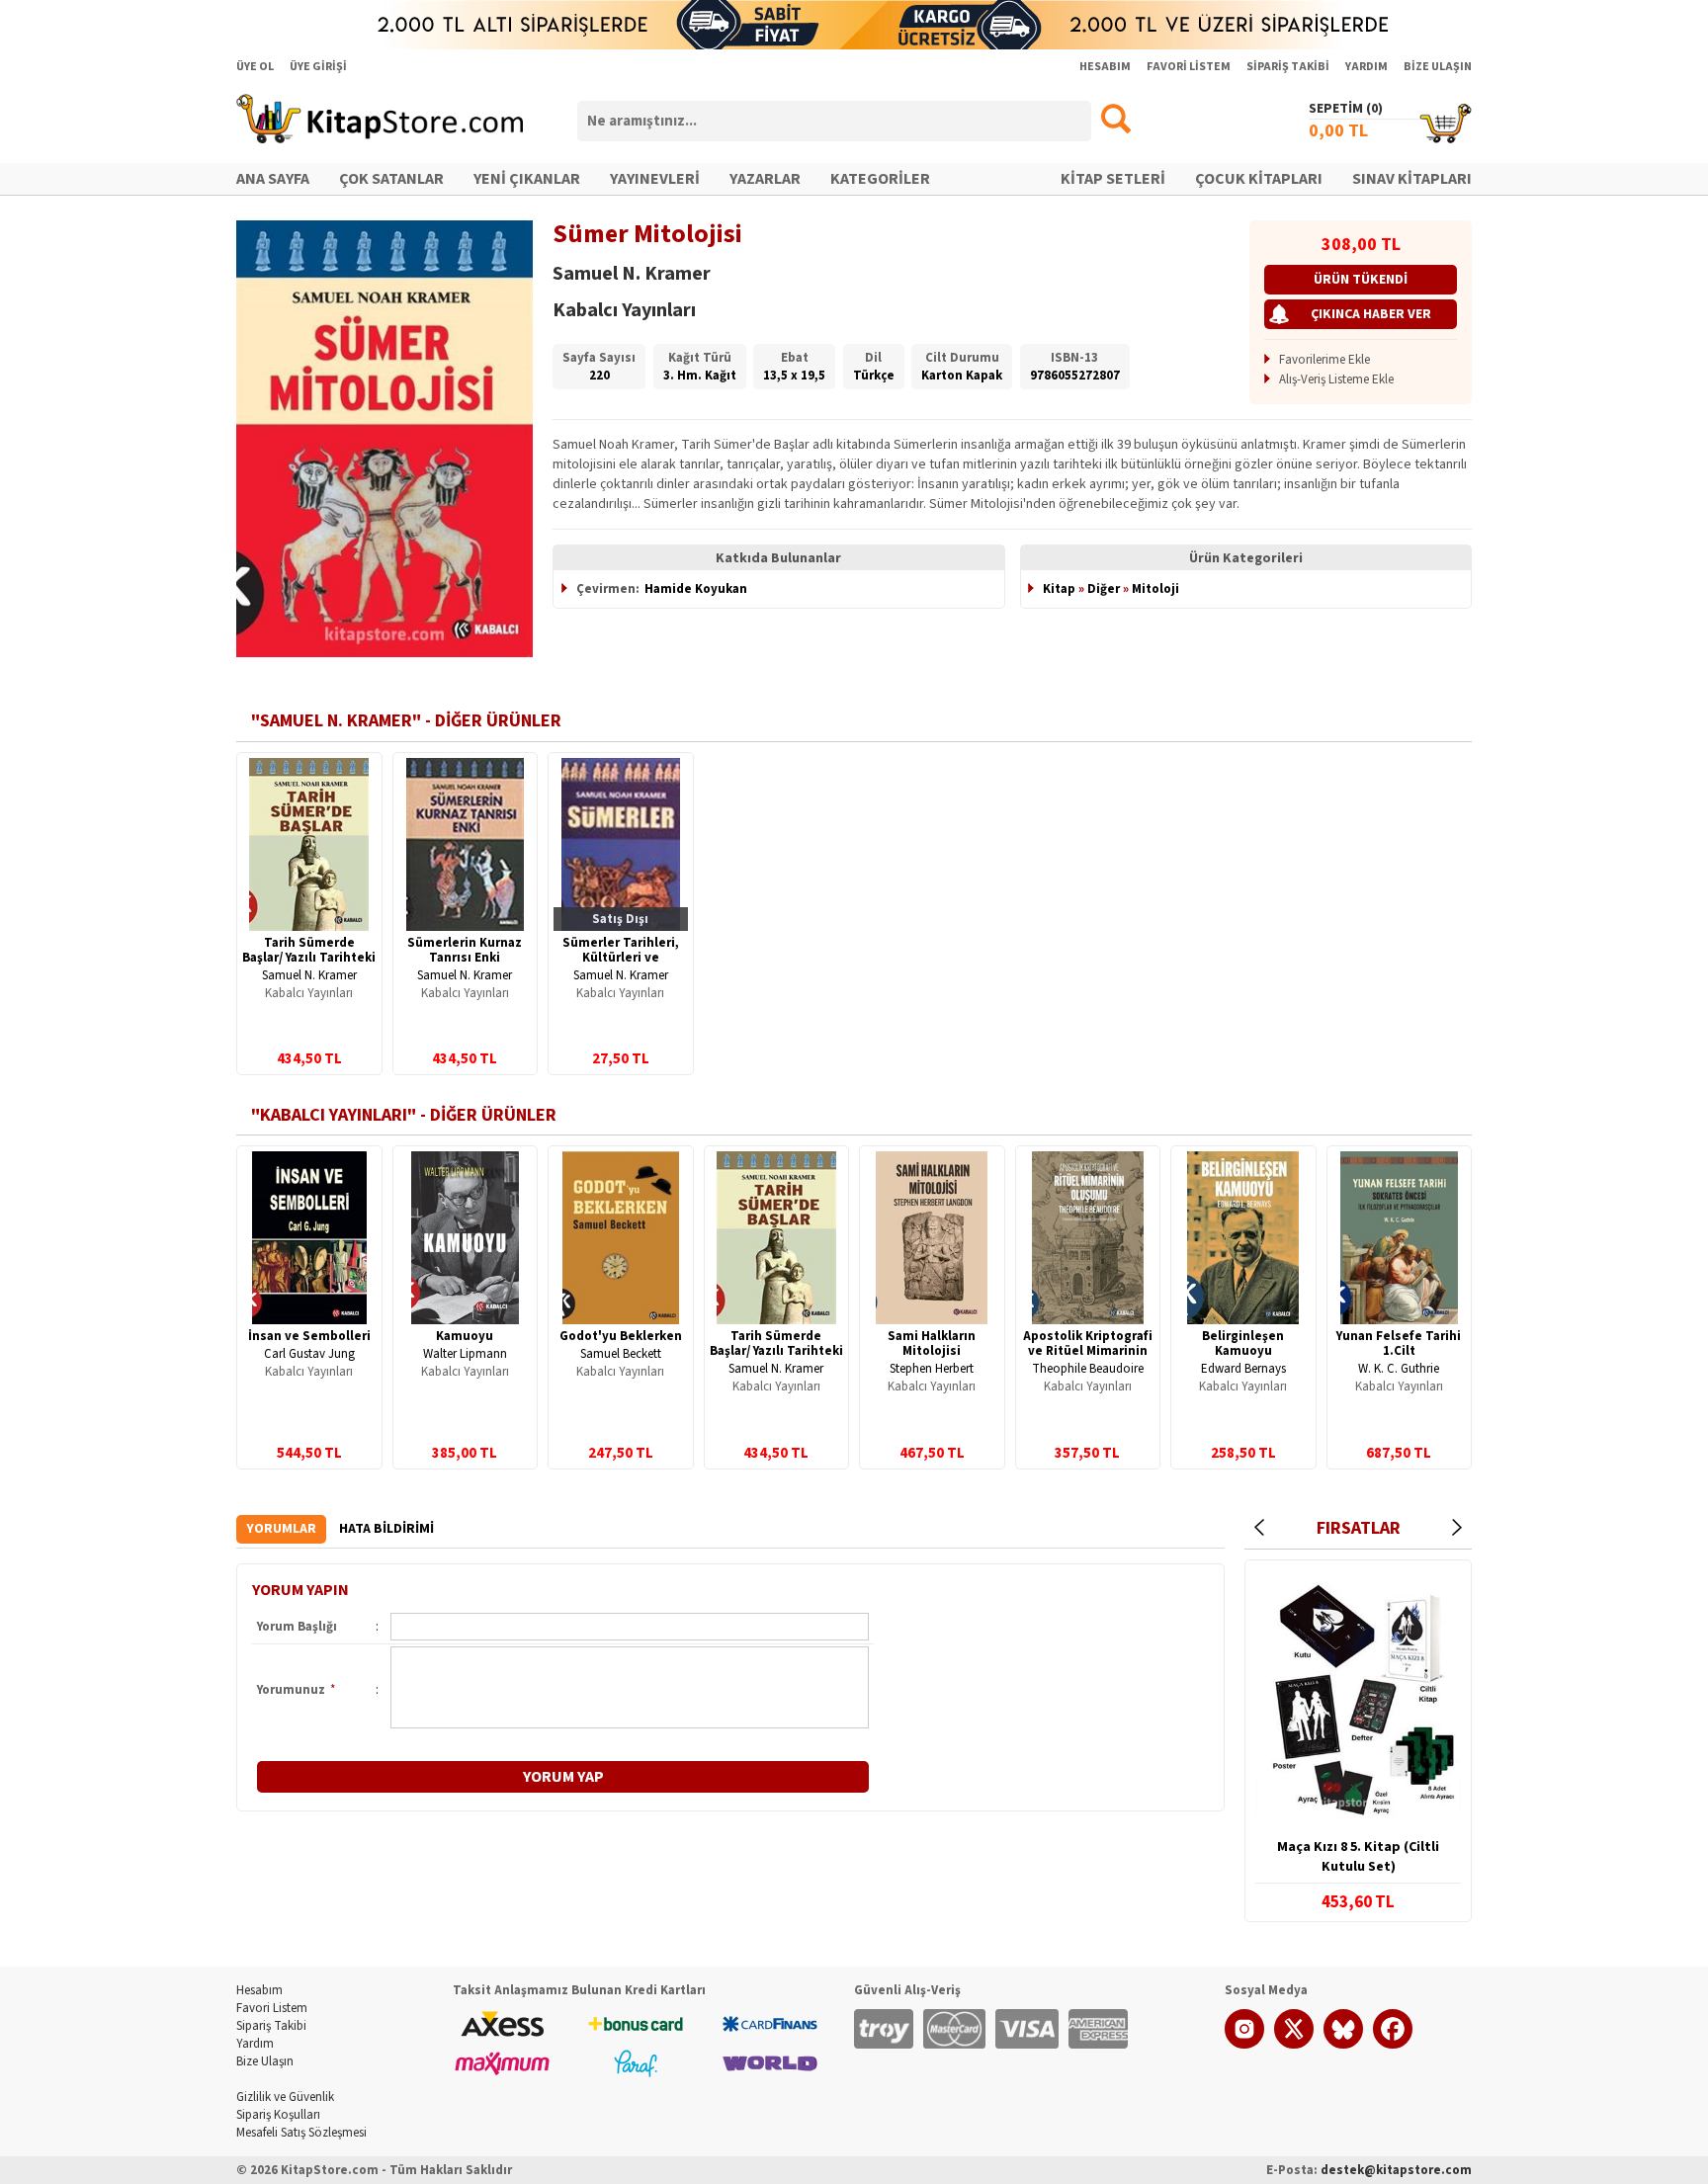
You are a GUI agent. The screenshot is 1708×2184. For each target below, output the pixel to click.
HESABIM (1105, 67)
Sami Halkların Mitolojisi (932, 1344)
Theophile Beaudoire (1088, 1369)
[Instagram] (1244, 2045)
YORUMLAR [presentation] (281, 1529)
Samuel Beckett (621, 1354)
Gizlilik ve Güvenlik (285, 2097)
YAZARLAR (765, 179)
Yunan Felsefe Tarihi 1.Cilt (1399, 1344)
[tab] (281, 1529)
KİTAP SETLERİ (1113, 179)
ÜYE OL (255, 67)
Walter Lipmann (465, 1354)
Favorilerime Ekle (1324, 360)
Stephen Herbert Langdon (932, 1376)
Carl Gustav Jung (309, 1354)
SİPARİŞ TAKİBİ (1288, 67)
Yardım (255, 2044)
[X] (1294, 2045)
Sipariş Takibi (271, 2026)
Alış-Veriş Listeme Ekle (1336, 379)
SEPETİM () (1346, 109)
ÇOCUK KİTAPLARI (1259, 179)
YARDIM (1366, 67)
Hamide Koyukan (696, 589)
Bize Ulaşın (265, 2061)
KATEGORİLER (880, 179)
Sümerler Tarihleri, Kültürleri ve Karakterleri (621, 958)
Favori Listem (272, 2008)
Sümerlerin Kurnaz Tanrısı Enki (465, 950)
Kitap (1059, 589)
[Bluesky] (1343, 2045)
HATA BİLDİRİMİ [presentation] (386, 1529)
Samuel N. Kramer (309, 975)
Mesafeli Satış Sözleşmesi (301, 2133)
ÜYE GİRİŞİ (318, 67)
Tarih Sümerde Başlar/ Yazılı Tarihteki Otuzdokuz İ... (309, 958)
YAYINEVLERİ (655, 179)
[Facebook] (1393, 2045)
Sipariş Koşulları (278, 2115)
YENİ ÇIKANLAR (527, 179)
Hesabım (259, 1990)
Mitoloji (1155, 589)
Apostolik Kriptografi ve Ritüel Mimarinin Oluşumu (1088, 1351)
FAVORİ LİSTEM (1189, 67)
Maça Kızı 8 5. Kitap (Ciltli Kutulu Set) (1358, 1857)
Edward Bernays (1243, 1369)
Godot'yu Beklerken (621, 1336)
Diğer (1104, 589)
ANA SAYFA (273, 179)
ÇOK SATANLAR (391, 179)
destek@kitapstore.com (1396, 2170)
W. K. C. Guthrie (1399, 1369)
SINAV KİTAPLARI (1412, 179)
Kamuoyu (465, 1336)
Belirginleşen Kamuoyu (1243, 1344)
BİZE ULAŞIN (1438, 67)
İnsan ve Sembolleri (309, 1336)
